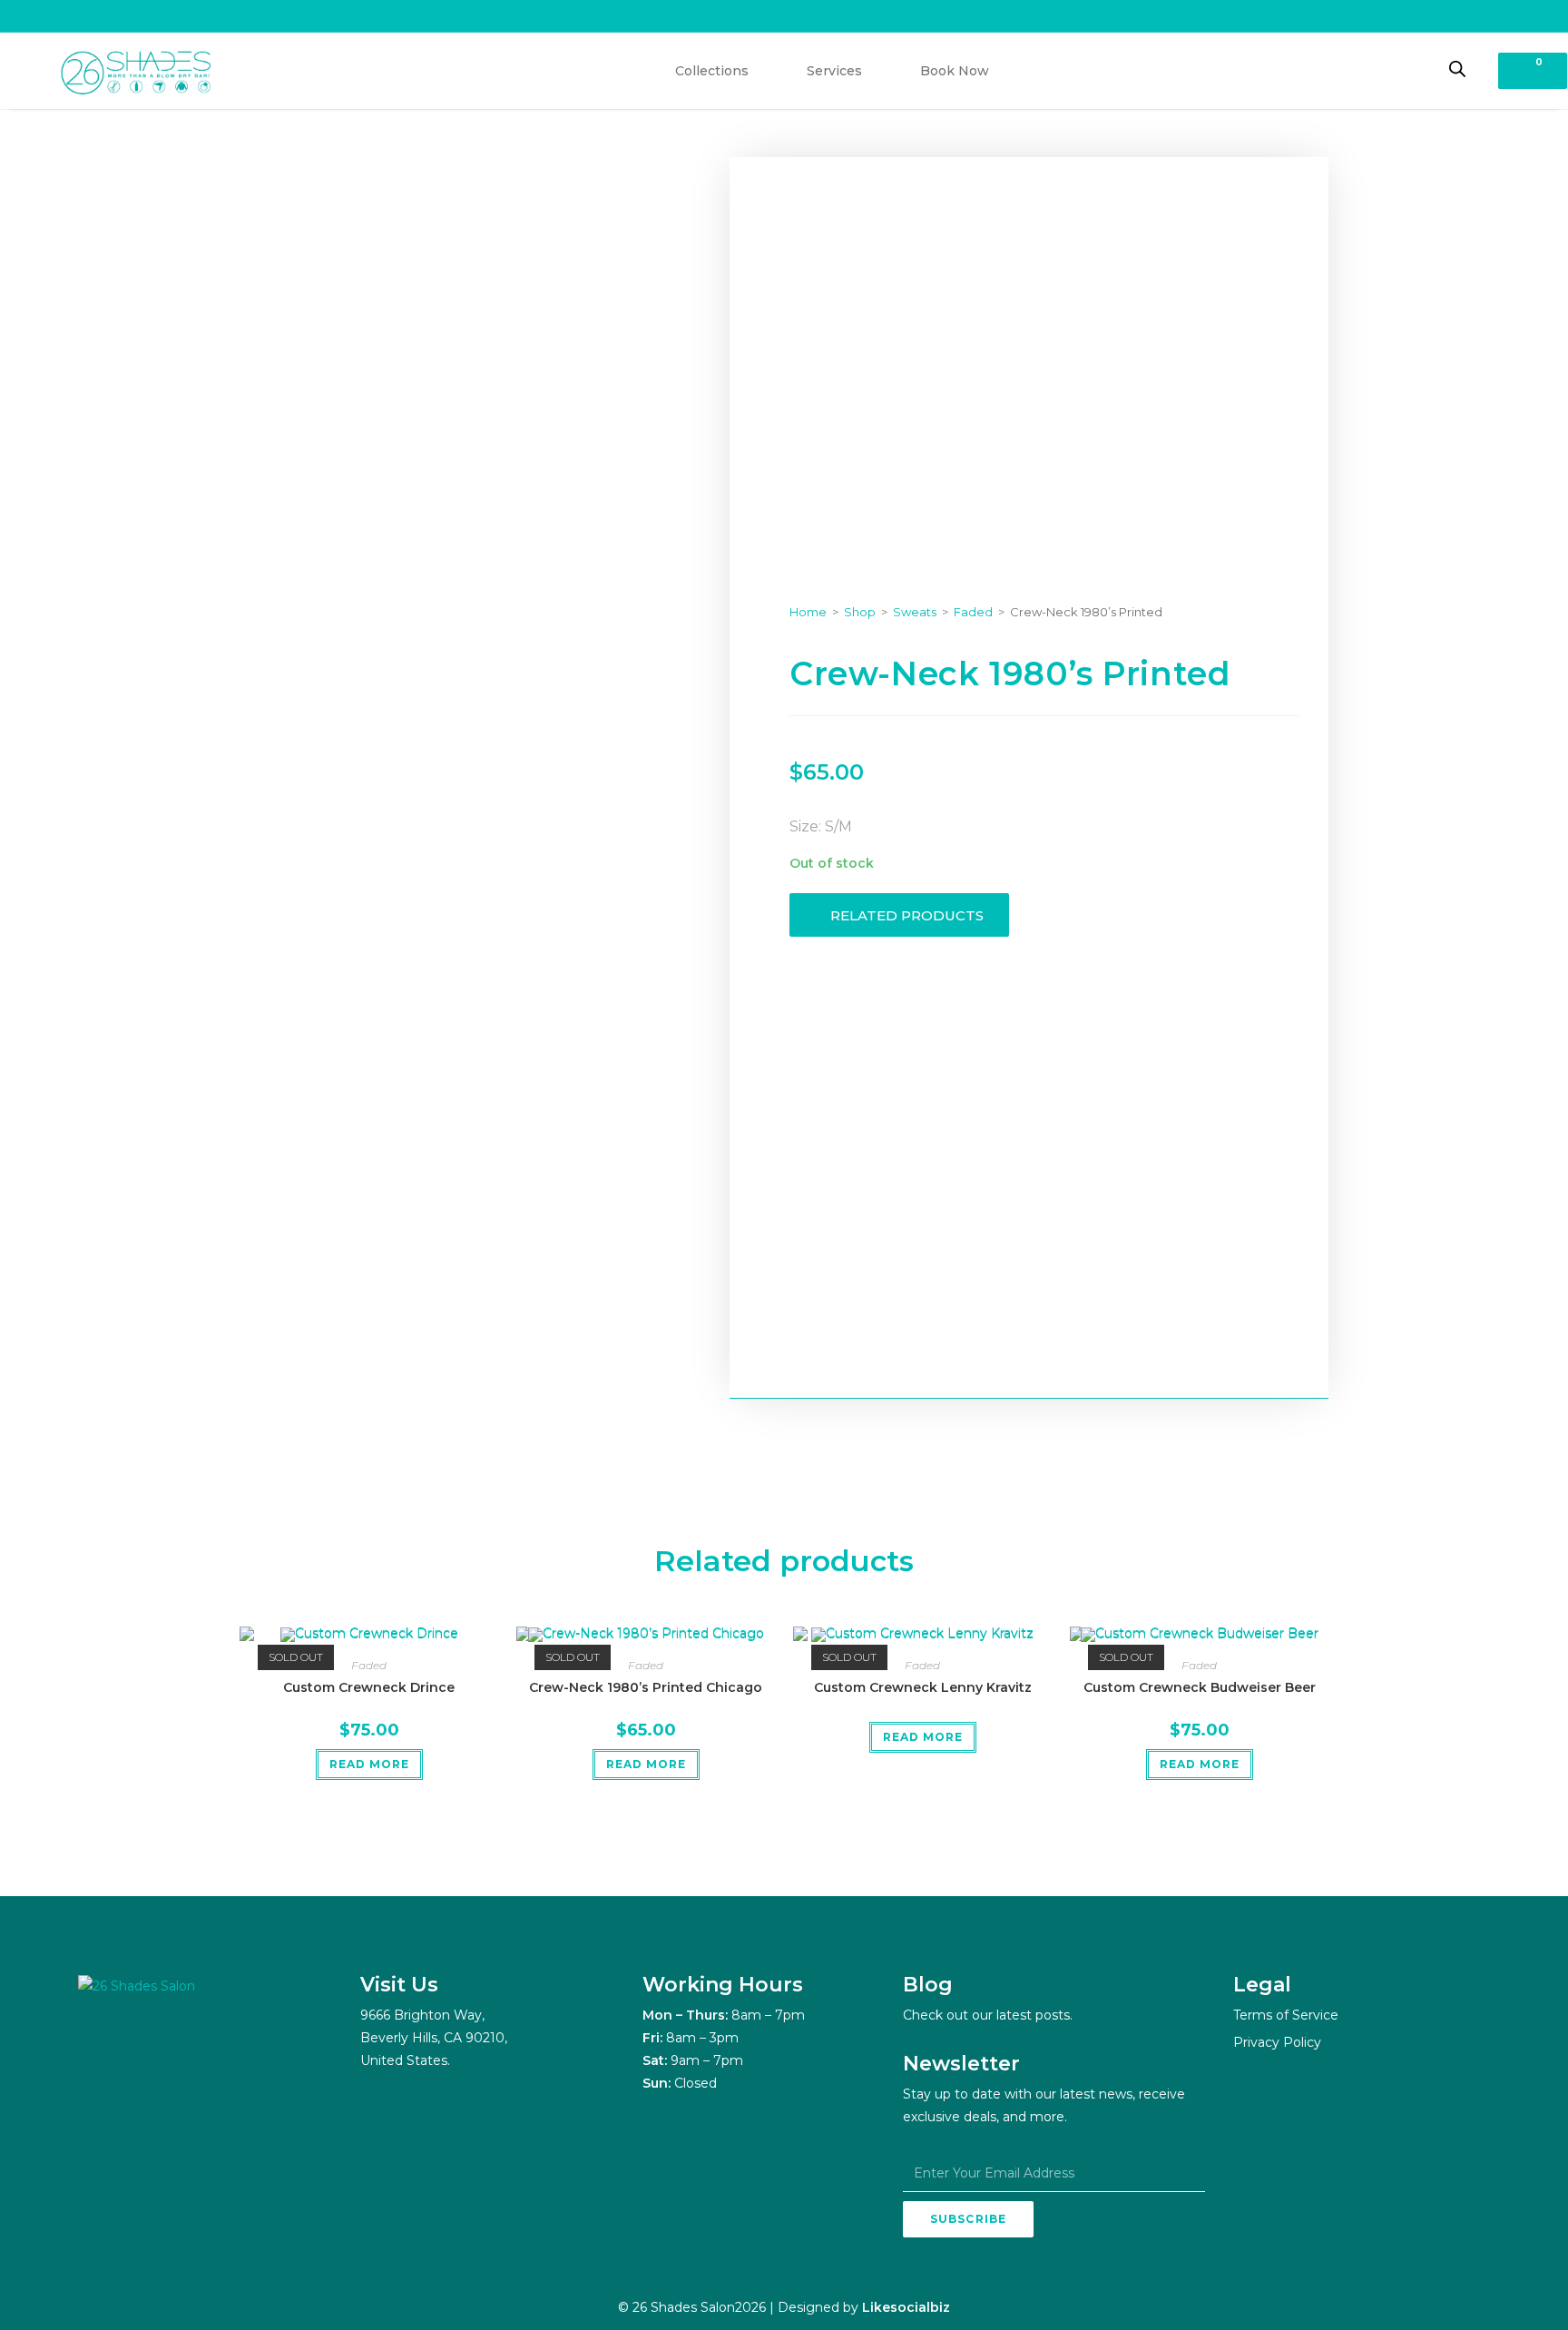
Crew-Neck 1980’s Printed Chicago (646, 1687)
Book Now (955, 71)
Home (808, 612)
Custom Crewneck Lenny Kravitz (923, 1687)
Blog (928, 1985)
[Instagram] (96, 2049)
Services (834, 71)
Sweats (915, 612)
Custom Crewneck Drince (369, 1687)
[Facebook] (142, 2049)
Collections (712, 71)
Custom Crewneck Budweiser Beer (1200, 1687)
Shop (860, 612)
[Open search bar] (1457, 69)
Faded (973, 612)
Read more (369, 1764)
